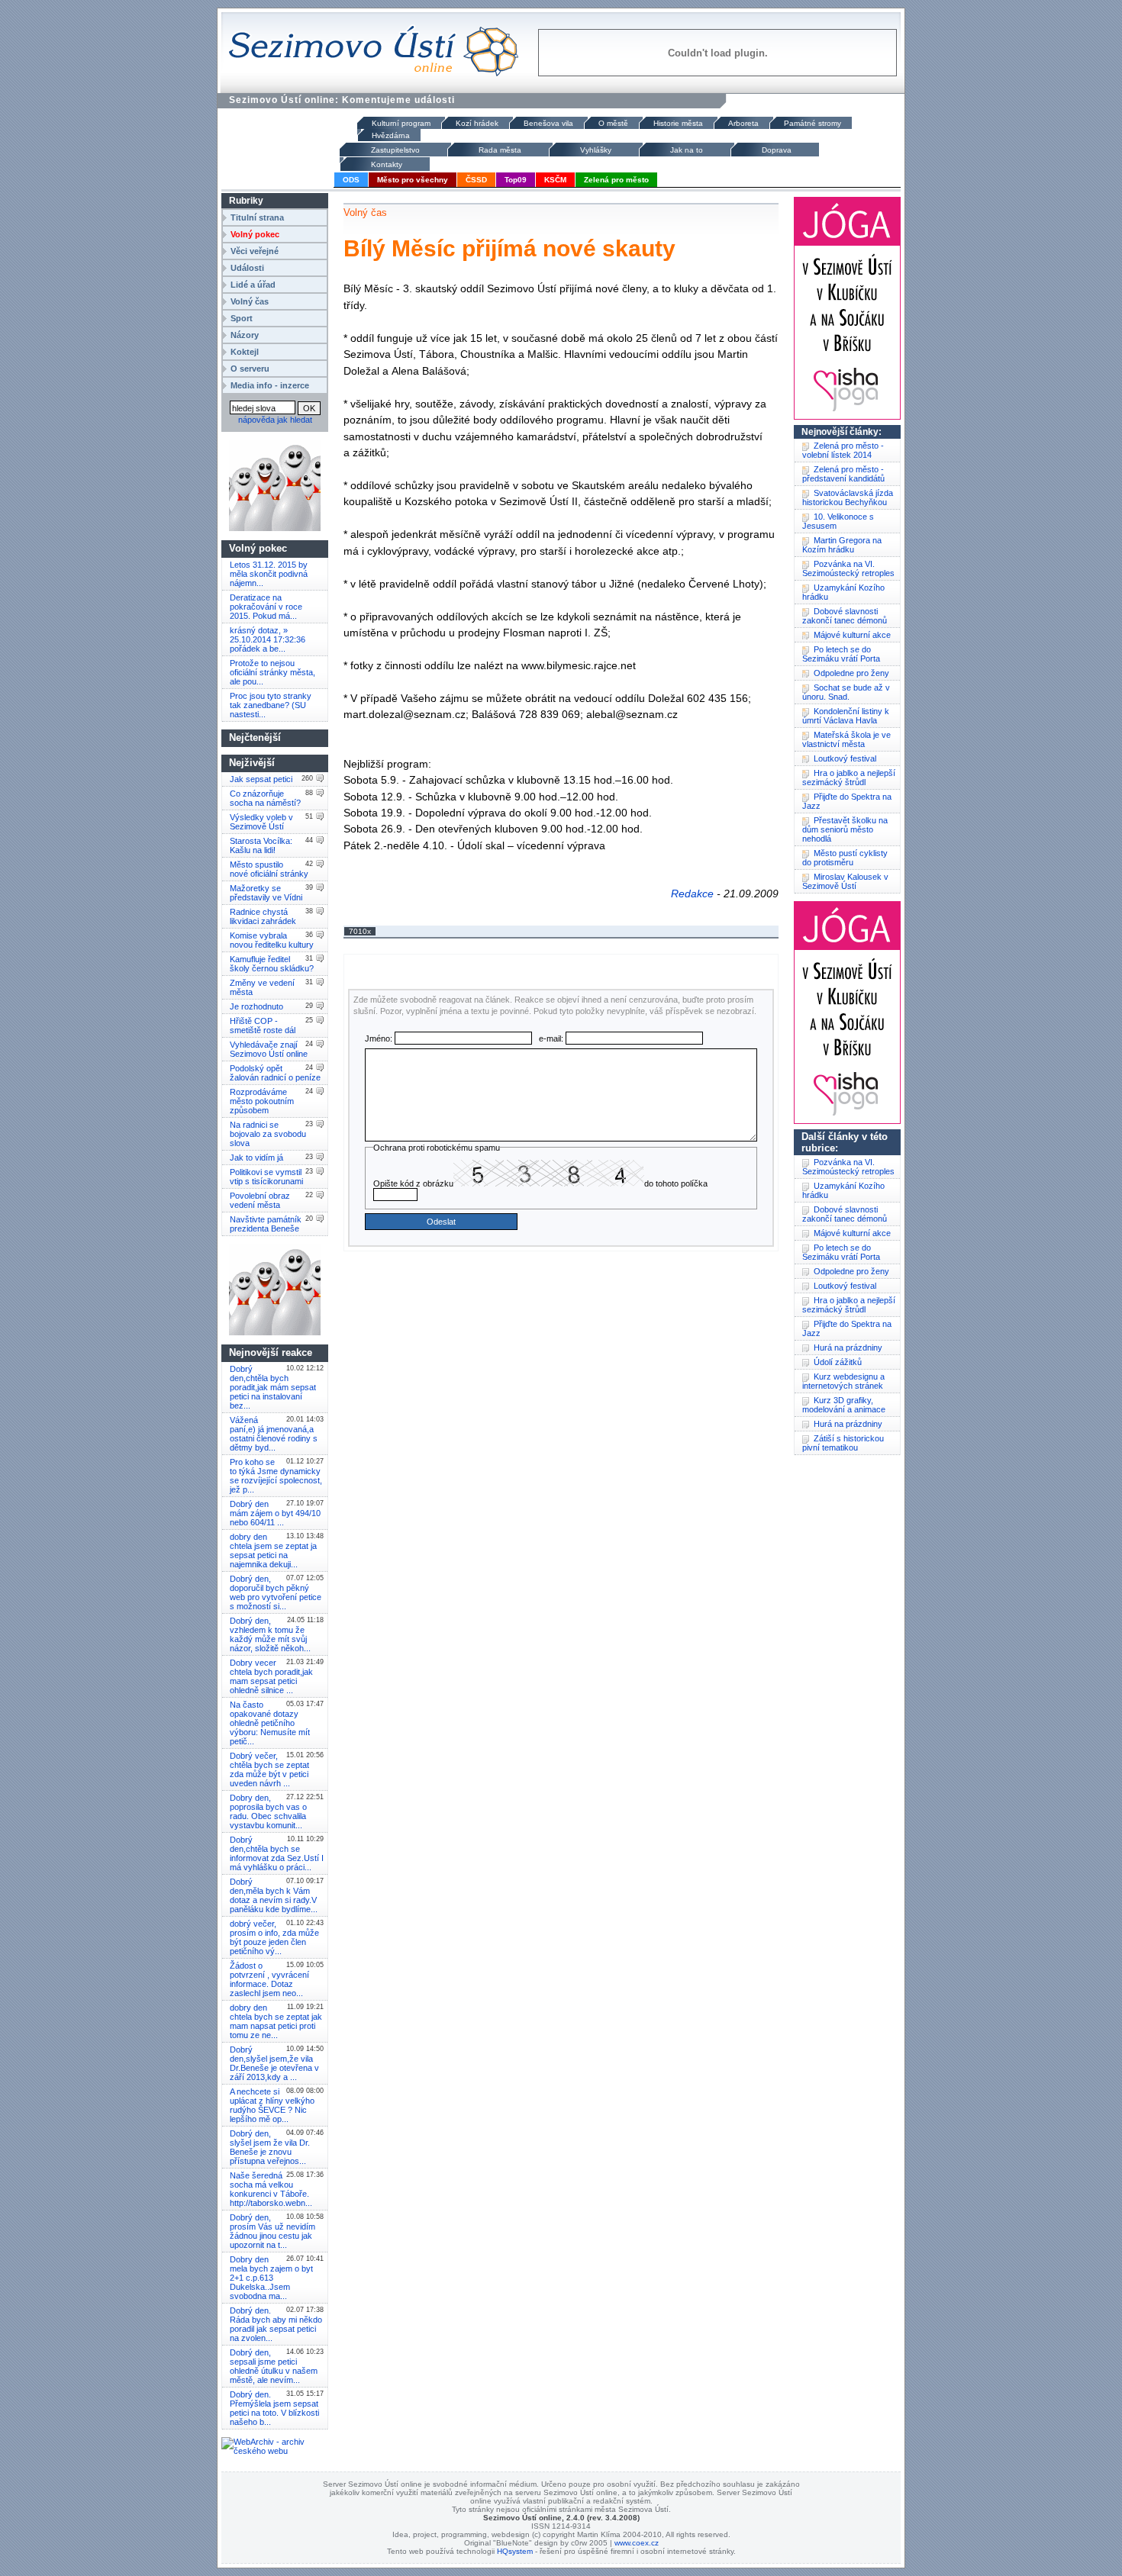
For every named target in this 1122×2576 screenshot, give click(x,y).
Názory (245, 335)
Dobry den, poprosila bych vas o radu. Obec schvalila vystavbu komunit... (268, 1811)
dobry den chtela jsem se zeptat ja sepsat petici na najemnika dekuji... (273, 1550)
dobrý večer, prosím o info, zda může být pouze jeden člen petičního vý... (274, 1937)
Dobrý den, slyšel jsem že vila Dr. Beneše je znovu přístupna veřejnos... (270, 2147)
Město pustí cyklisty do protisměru (845, 858)
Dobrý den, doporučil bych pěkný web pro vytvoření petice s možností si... (276, 1592)
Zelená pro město (616, 180)
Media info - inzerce (270, 385)
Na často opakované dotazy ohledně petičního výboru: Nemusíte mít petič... (270, 1723)
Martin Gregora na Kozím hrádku (842, 545)
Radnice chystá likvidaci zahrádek (263, 916)
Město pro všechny (413, 180)
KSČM (555, 180)
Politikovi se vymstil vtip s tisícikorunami (266, 1177)
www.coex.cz (637, 2543)
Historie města (678, 123)
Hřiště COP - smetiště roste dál (263, 1026)
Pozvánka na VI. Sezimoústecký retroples (848, 568)
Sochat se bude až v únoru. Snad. (846, 692)
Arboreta (743, 123)
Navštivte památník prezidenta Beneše (266, 1224)
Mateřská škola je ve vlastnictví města (846, 739)
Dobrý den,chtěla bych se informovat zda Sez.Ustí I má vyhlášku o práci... (277, 1853)
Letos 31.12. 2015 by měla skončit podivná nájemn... (269, 574)
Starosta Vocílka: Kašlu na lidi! (261, 845)
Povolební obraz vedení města (260, 1200)
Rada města (500, 150)
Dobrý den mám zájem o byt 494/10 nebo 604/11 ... (275, 1513)
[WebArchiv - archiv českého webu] (275, 2451)
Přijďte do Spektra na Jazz (847, 801)
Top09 (516, 180)
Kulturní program (401, 123)
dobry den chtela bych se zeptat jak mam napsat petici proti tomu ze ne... (276, 2021)
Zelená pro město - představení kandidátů (843, 474)
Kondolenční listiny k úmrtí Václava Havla (846, 716)
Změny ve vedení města (262, 987)
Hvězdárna (391, 135)
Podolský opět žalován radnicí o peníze (275, 1073)
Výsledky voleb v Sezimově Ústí (261, 822)
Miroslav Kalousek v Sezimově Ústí (845, 881)
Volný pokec (255, 234)
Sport (242, 318)
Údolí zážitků (838, 1362)
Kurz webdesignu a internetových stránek (843, 1381)
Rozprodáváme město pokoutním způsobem (262, 1101)
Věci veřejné (255, 251)
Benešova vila (548, 123)
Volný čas (250, 301)
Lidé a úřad (253, 285)
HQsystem (515, 2551)
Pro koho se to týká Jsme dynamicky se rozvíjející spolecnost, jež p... (276, 1476)
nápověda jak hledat (275, 420)
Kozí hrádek (477, 123)
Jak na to (687, 150)
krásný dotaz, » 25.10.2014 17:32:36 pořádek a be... (268, 639)
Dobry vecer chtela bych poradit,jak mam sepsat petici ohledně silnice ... (271, 1676)
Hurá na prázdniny (848, 1348)
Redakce (692, 894)
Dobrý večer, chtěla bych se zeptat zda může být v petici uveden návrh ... (269, 1769)
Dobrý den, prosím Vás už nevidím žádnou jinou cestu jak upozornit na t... (272, 2231)
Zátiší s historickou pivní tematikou (843, 1443)
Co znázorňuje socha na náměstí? (265, 798)
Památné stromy (812, 123)
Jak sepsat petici (261, 779)
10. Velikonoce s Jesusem (838, 521)
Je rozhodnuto (256, 1006)
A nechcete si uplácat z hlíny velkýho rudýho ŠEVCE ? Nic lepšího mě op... (272, 2105)
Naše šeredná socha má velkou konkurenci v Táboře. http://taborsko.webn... (271, 2189)
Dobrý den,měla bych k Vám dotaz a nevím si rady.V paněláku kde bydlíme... (274, 1895)
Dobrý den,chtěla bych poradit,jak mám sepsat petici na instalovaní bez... (273, 1387)
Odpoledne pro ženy (851, 673)
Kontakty (387, 164)
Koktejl (245, 352)
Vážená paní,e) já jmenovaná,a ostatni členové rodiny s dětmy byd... (274, 1434)
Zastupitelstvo (395, 150)
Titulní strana (257, 217)
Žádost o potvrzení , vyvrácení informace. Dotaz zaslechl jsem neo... (269, 1979)
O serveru (250, 369)
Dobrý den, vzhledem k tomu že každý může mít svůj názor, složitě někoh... (270, 1634)
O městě (613, 123)
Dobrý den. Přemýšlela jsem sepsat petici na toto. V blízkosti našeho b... (274, 2408)
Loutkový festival (845, 758)
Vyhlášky (596, 150)
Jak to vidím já (256, 1158)
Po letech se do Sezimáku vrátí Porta (841, 654)
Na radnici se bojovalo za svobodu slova (268, 1134)
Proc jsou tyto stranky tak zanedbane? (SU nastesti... (271, 705)
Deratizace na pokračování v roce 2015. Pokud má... (266, 607)
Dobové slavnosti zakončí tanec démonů (845, 616)
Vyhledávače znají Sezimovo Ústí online (269, 1049)
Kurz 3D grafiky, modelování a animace (844, 1405)
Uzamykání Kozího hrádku (843, 592)
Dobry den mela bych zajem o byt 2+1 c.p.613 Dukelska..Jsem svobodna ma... (271, 2278)
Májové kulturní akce (852, 635)
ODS (351, 180)
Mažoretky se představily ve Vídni (266, 893)
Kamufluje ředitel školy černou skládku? (272, 964)
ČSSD (476, 180)
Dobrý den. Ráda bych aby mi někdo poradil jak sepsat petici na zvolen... (276, 2324)
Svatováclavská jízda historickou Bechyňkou (848, 497)
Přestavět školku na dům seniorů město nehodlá (845, 829)
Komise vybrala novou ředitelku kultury (272, 940)
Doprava (777, 150)
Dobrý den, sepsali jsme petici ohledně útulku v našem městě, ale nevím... (274, 2366)
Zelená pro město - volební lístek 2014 (843, 450)
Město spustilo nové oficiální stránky (269, 869)
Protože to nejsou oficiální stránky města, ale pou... (272, 672)
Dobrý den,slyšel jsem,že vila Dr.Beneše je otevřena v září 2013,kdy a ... (274, 2063)
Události (247, 268)
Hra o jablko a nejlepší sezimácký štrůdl (849, 778)
